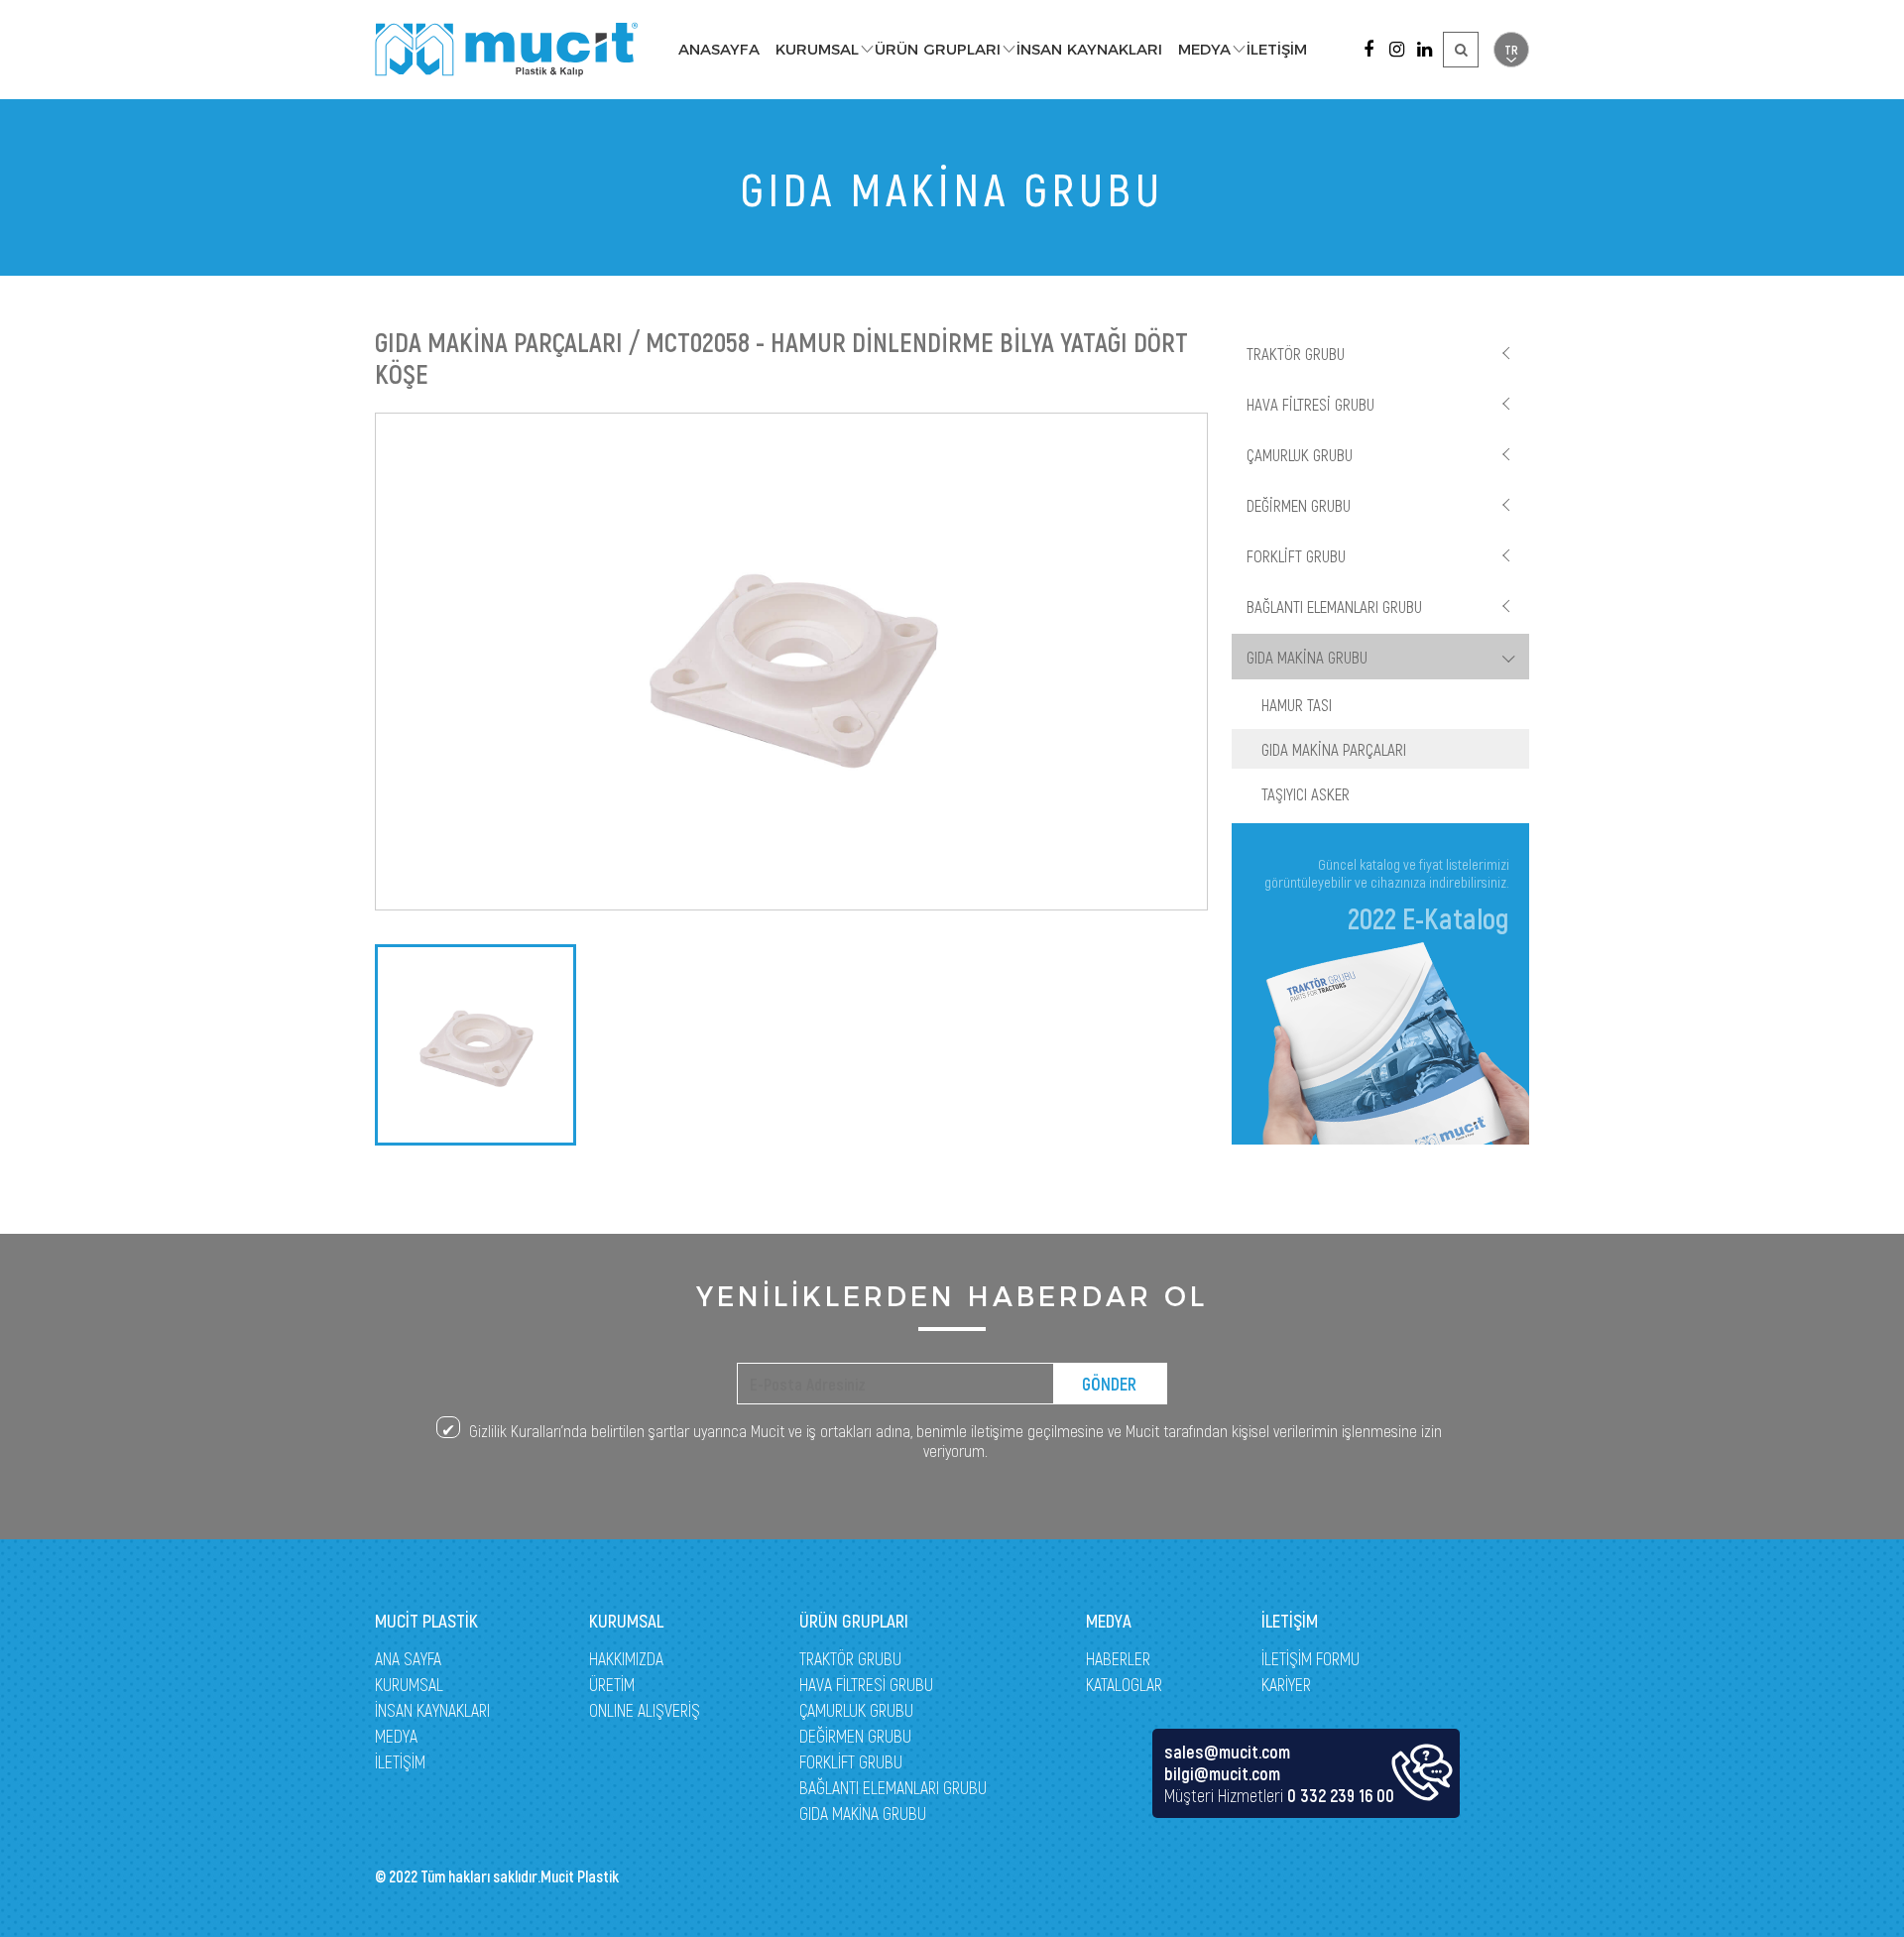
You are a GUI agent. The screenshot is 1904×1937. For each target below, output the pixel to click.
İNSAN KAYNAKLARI (1089, 49)
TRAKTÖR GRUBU (1296, 353)
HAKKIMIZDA (626, 1658)
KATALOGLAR (1124, 1684)
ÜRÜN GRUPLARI (938, 49)
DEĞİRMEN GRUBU (1299, 505)
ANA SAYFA (408, 1658)
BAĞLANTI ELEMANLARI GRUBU (1334, 606)
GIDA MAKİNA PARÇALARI (1334, 749)
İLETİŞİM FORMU (1310, 1658)
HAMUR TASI (1297, 704)
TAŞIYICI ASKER (1306, 793)
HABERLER (1118, 1658)
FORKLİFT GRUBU (1296, 555)
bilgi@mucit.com (1222, 1773)
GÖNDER (1109, 1384)
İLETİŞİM (1277, 49)
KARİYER (1286, 1684)
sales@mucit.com (1227, 1752)
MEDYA (1204, 49)
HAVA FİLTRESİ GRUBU (1310, 404)
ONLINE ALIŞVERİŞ (645, 1710)
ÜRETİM (612, 1684)
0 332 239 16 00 (1341, 1795)
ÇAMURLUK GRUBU (1300, 454)
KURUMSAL (817, 49)
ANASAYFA (719, 49)
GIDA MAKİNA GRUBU (1307, 657)
